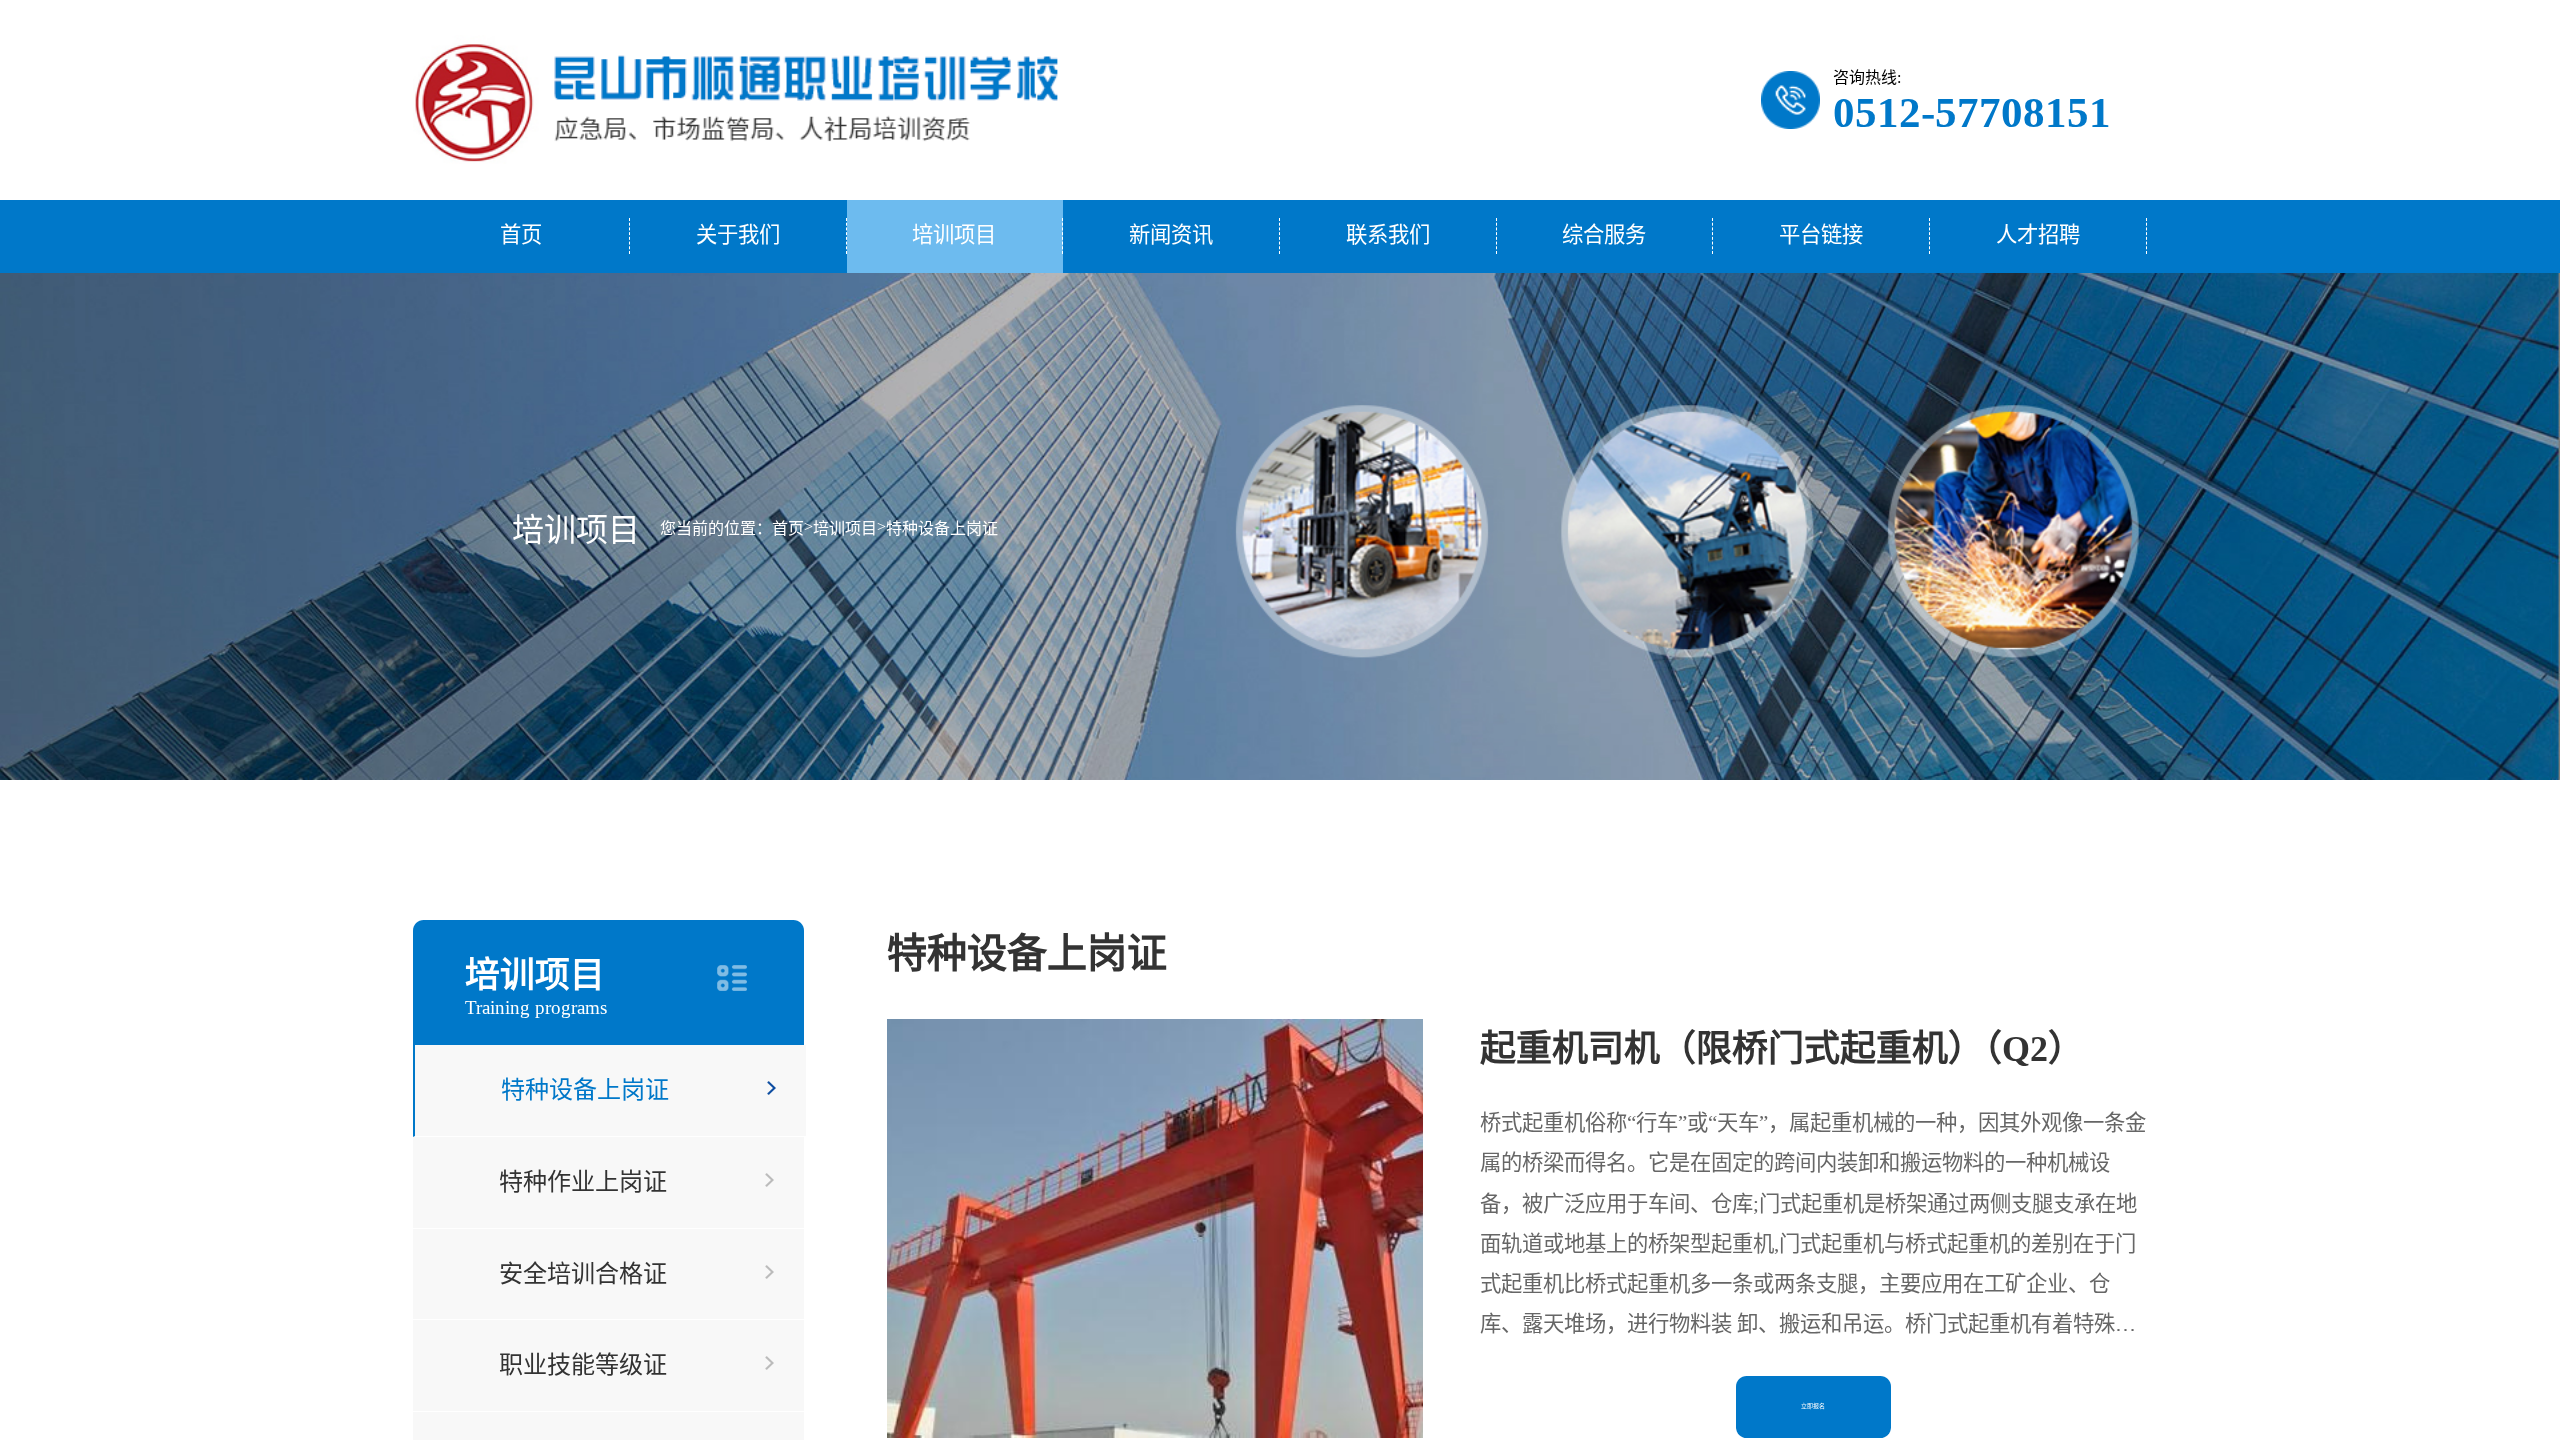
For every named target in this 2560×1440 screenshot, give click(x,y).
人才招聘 (2038, 235)
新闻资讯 (1171, 235)
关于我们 (738, 235)
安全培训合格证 (583, 1274)
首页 (521, 235)
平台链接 (1821, 235)
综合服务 (1604, 235)
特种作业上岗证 (583, 1182)
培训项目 (954, 235)
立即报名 (1813, 1406)
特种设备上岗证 (942, 528)
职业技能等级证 (583, 1365)
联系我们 (1388, 235)
